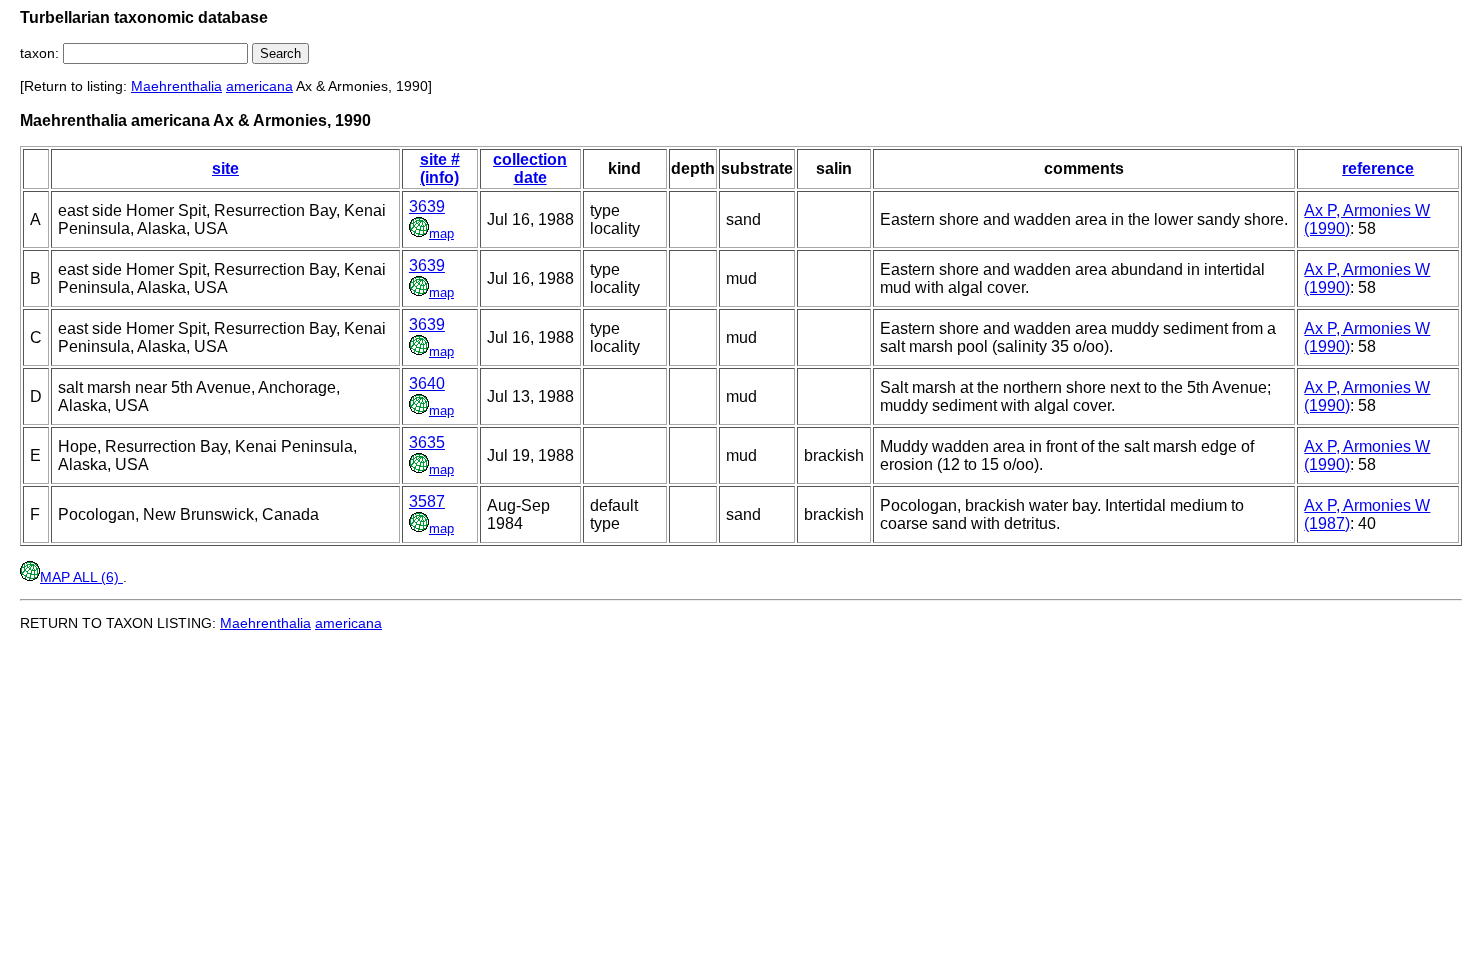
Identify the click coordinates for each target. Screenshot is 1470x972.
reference (1378, 168)
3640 (427, 383)
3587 (427, 501)
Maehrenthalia (176, 86)
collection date (530, 168)
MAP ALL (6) (81, 577)
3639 (427, 206)
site (225, 168)
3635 (427, 442)
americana (259, 86)
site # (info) (440, 168)
